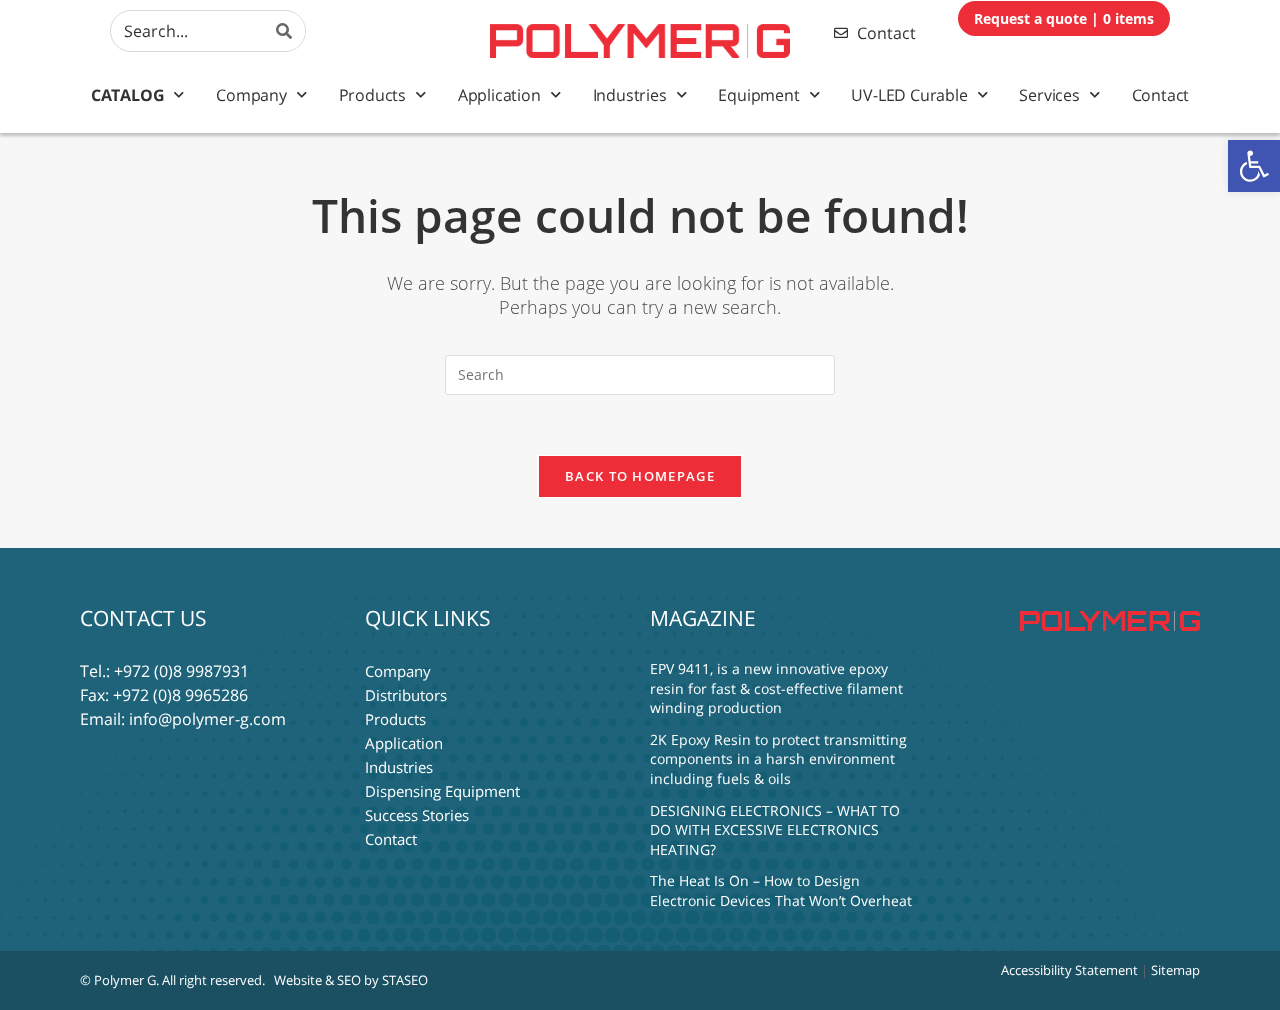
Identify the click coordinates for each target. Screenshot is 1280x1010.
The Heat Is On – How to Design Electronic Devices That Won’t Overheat (781, 890)
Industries (630, 95)
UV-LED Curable (909, 95)
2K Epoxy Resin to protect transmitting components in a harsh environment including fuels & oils (778, 759)
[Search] (285, 31)
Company (251, 95)
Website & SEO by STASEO (351, 980)
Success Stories (417, 815)
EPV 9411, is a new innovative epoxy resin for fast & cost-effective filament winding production (776, 688)
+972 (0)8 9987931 (181, 671)
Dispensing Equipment (442, 791)
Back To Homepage (640, 476)
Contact (1161, 95)
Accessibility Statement (1069, 970)
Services (1049, 95)
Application (499, 95)
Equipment (758, 95)
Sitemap (1175, 970)
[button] (1254, 166)
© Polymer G (118, 980)
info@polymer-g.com (207, 719)
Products (372, 95)
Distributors (406, 695)
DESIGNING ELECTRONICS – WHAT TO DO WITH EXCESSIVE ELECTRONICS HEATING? (775, 830)
